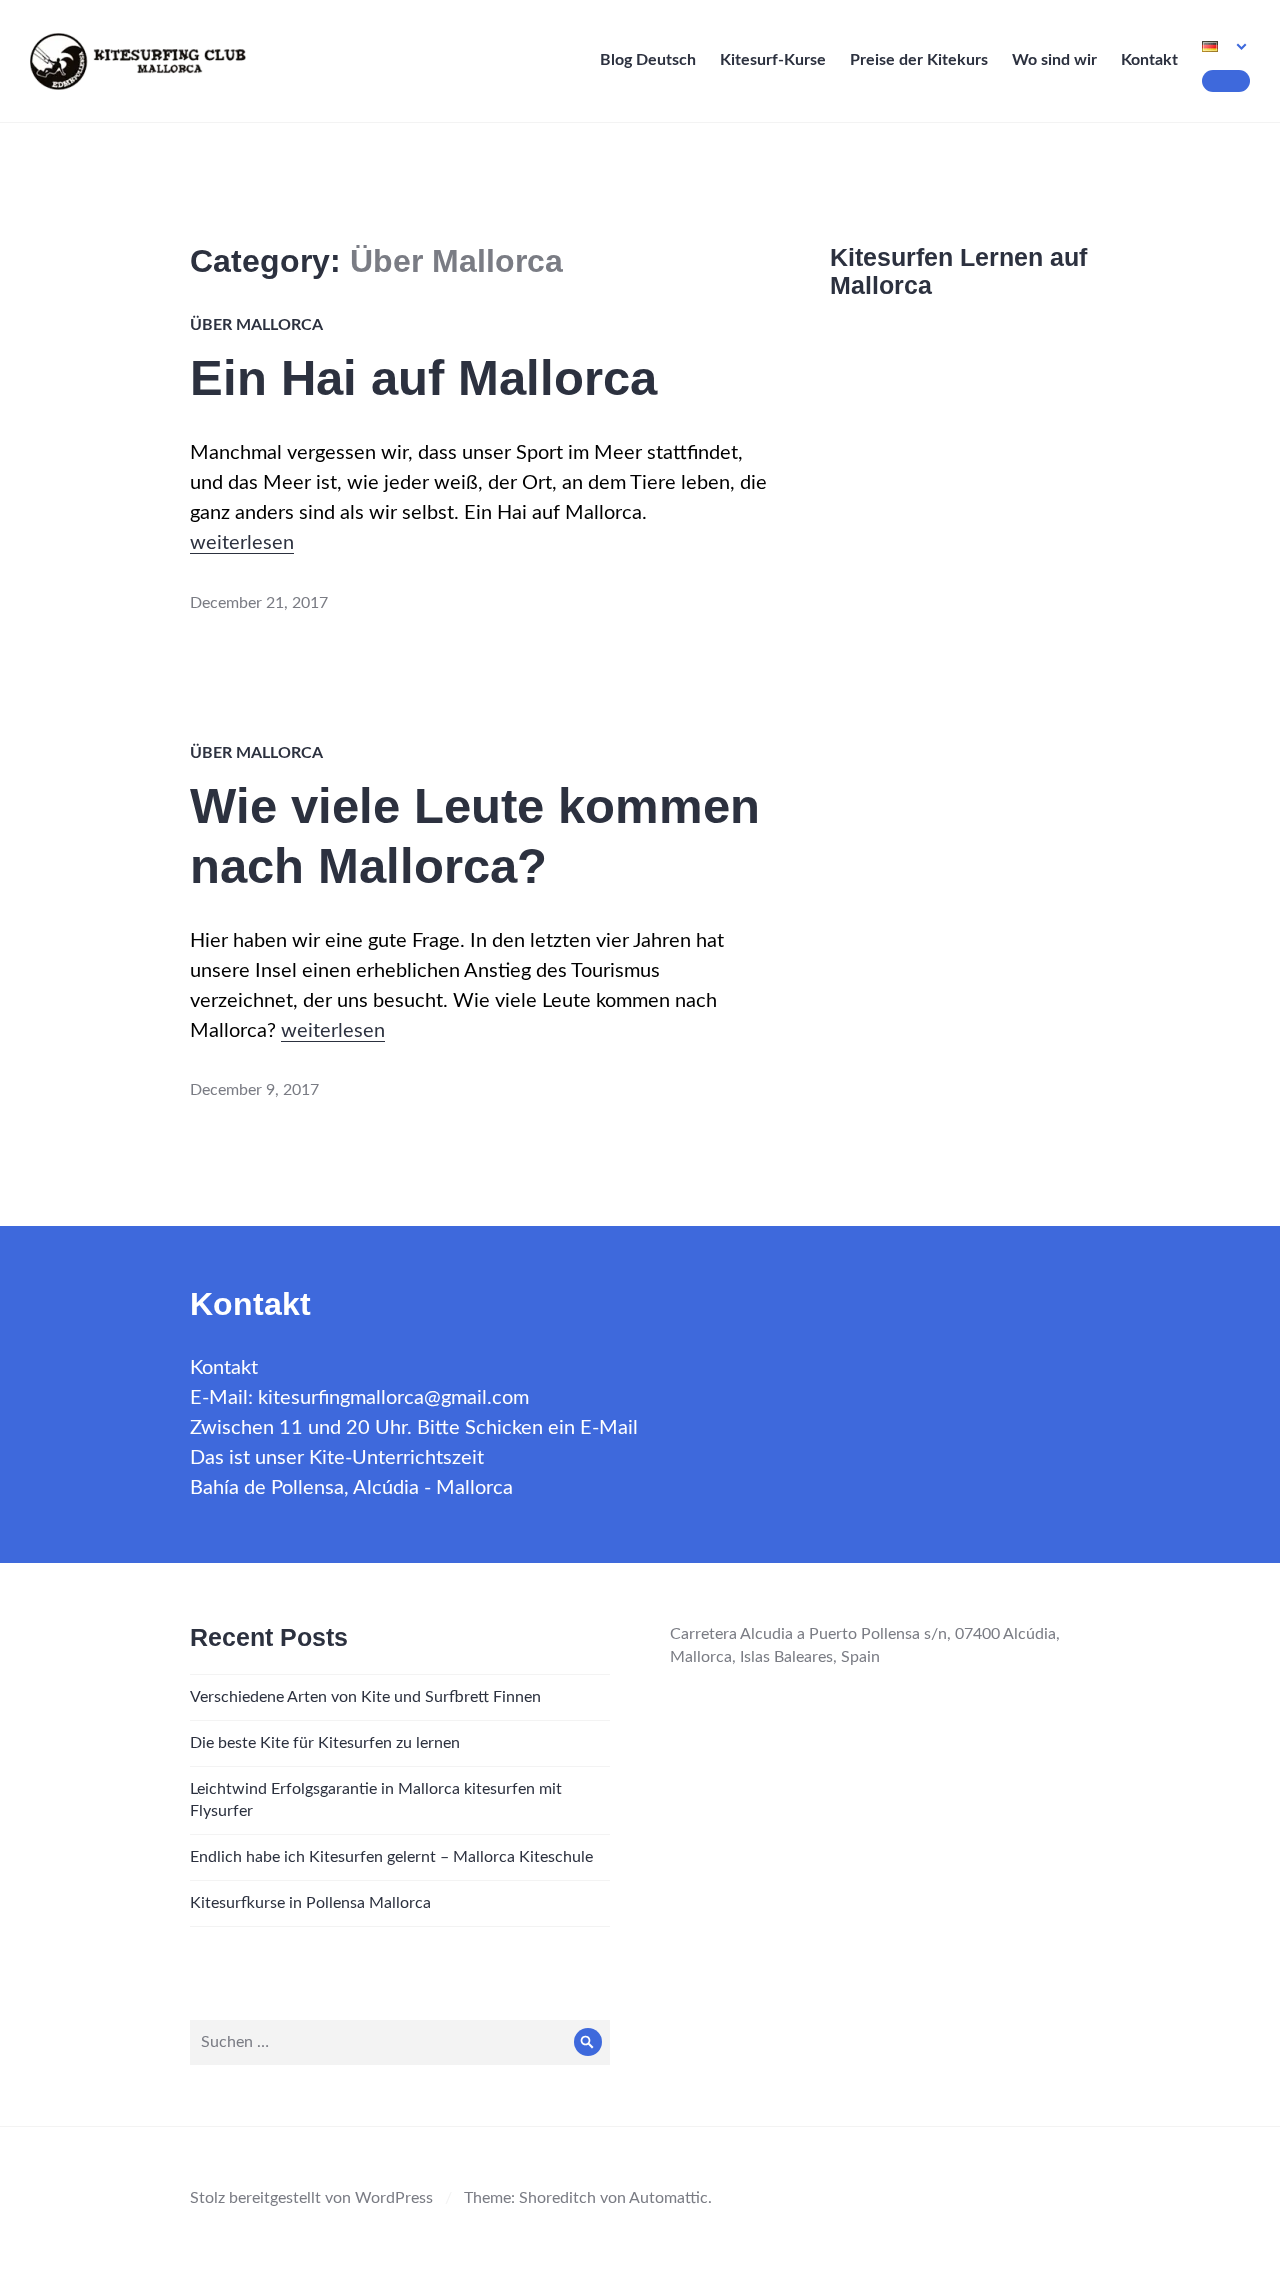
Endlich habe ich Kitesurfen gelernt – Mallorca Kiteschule (391, 1857)
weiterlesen (242, 543)
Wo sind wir (1054, 60)
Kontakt (1149, 60)
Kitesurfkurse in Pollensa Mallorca (310, 1903)
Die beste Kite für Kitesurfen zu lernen (325, 1743)
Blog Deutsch (648, 60)
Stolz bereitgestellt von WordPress (311, 2198)
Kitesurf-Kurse (773, 60)
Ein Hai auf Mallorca (423, 378)
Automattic (668, 2198)
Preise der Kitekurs (919, 60)
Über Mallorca (256, 325)
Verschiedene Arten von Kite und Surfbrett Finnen (365, 1697)
